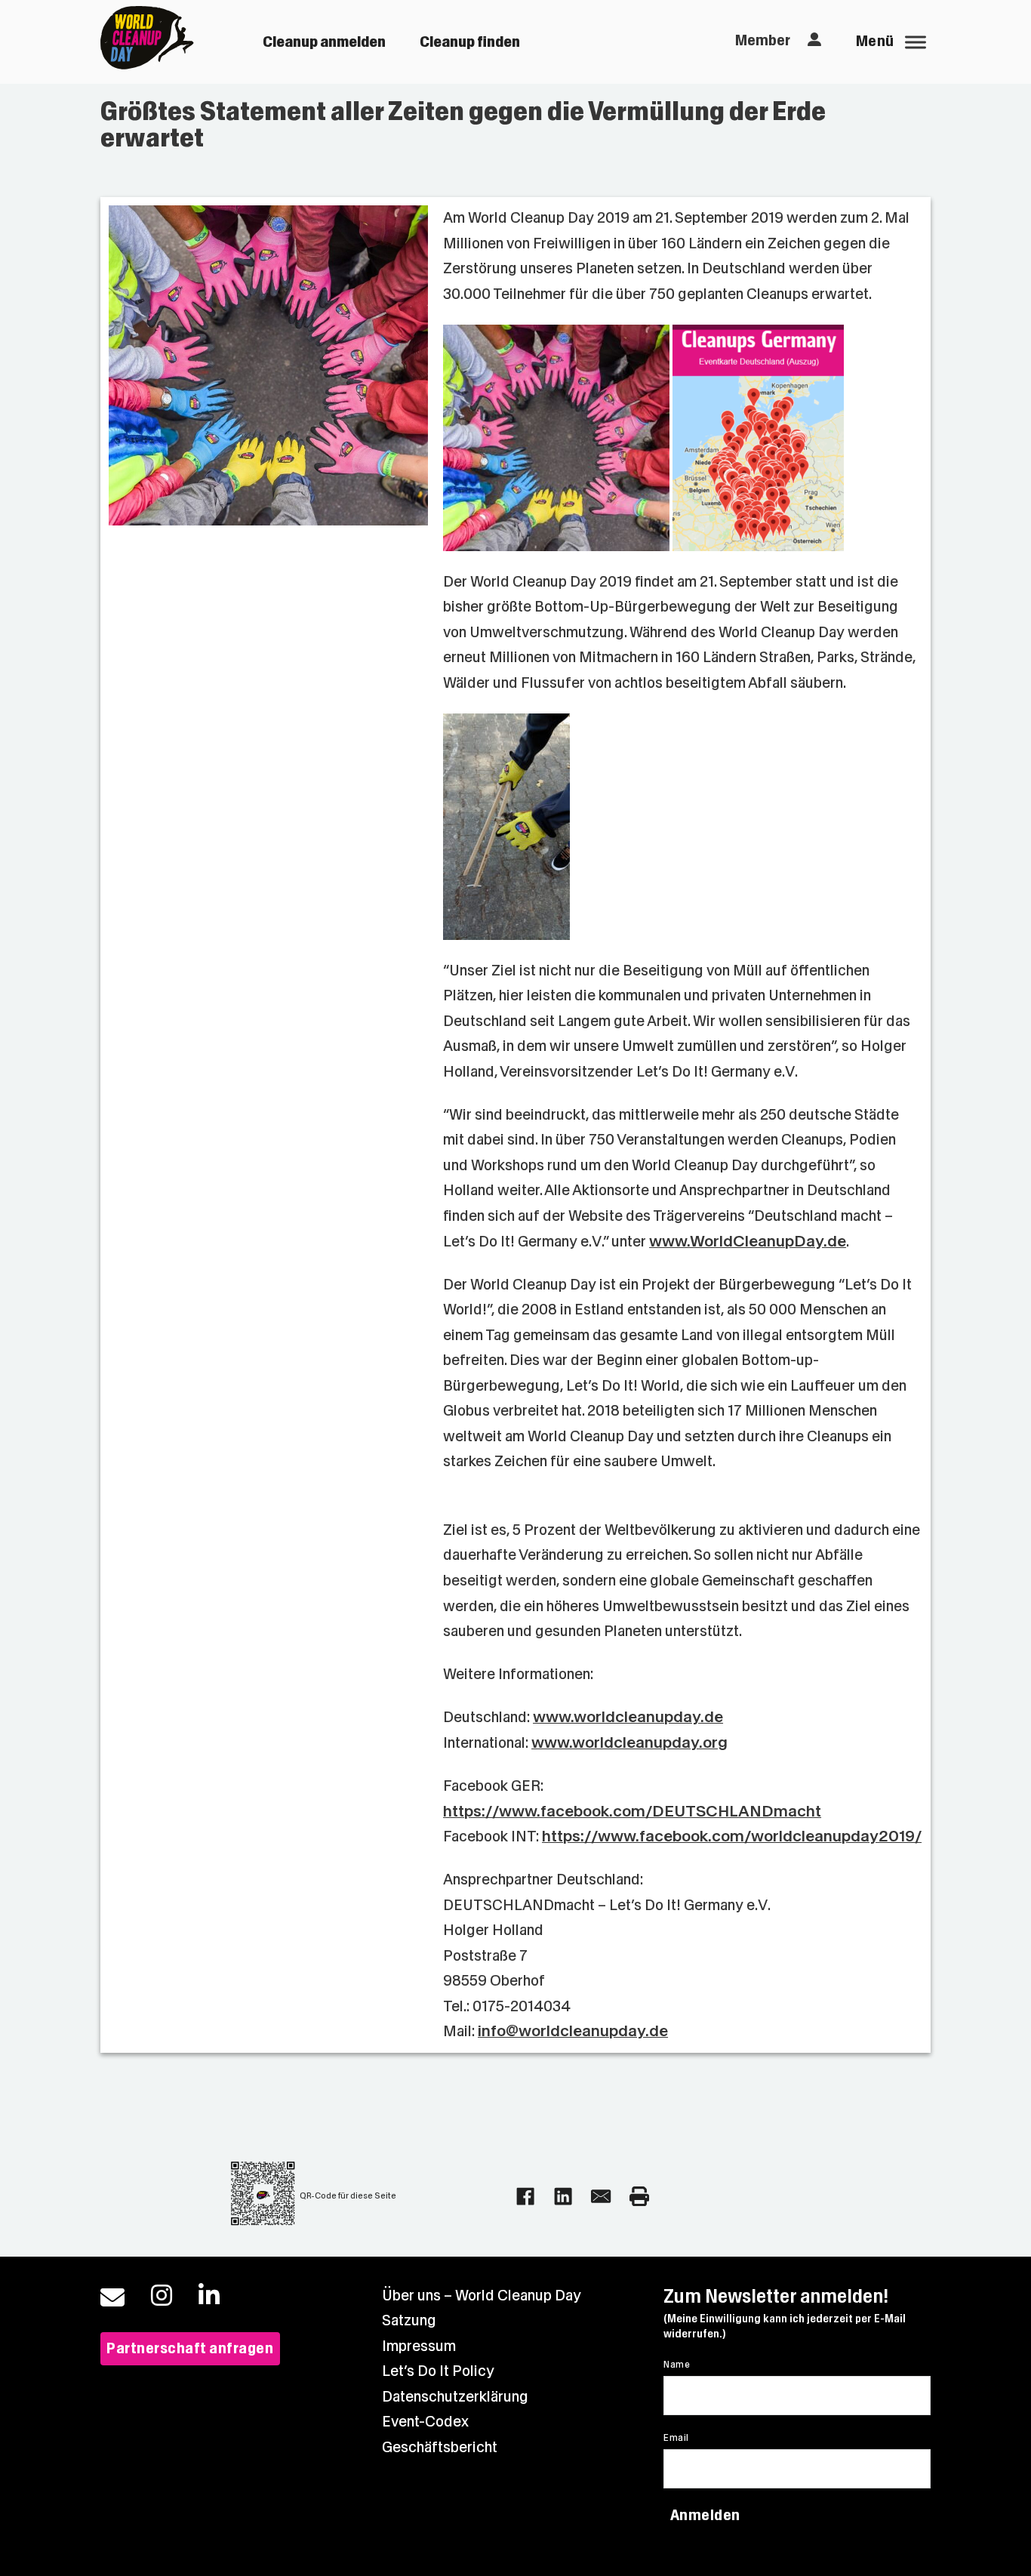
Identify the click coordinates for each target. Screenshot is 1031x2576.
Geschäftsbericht (440, 2447)
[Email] (601, 2196)
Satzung (409, 2320)
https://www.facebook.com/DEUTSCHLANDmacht (632, 1812)
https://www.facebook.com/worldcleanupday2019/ (732, 1836)
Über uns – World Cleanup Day (482, 2296)
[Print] (639, 2196)
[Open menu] (916, 42)
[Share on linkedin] (563, 2196)
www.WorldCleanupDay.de (748, 1242)
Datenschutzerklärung (455, 2397)
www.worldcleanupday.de (628, 1717)
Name (677, 2365)
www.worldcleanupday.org (629, 1743)
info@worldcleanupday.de (573, 2031)
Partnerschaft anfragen (190, 2348)
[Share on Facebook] (525, 2196)
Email (676, 2438)
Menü (875, 41)
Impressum (419, 2346)
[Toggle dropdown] (814, 40)
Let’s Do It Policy (438, 2371)
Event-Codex (425, 2422)
